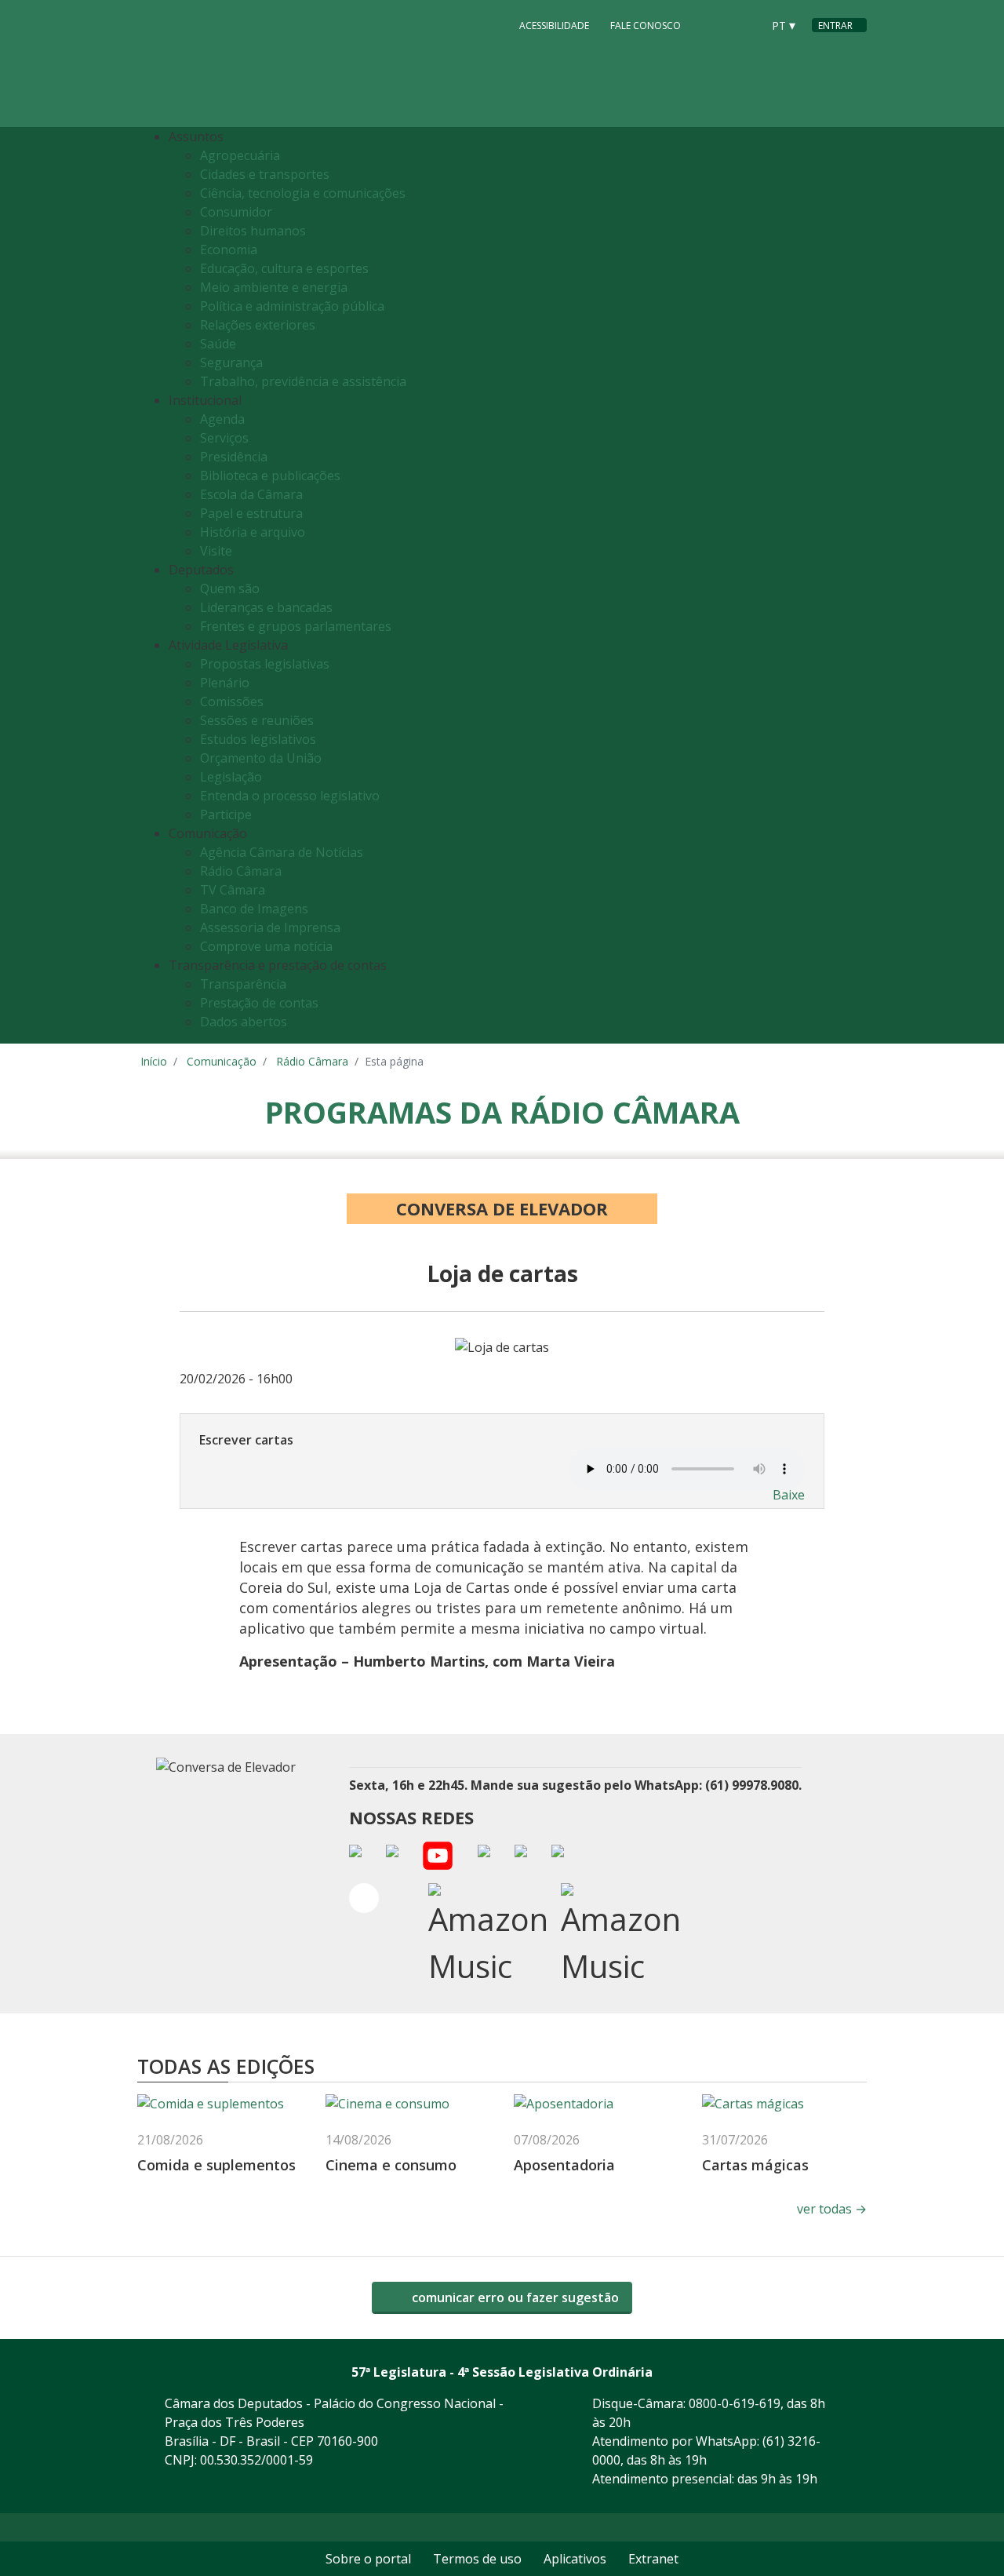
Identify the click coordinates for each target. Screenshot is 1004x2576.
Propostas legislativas (265, 664)
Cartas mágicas (755, 2165)
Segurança (231, 363)
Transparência (243, 984)
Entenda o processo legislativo (290, 796)
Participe (226, 814)
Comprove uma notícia (266, 946)
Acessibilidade (554, 26)
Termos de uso (477, 2559)
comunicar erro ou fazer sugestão (514, 2297)
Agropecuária (240, 155)
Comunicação (222, 1061)
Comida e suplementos (218, 2165)
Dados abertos (244, 1022)
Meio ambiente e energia (274, 287)
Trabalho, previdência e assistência (303, 381)
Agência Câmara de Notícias (282, 852)
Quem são (230, 588)
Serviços (224, 438)
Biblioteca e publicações (270, 475)
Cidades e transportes (265, 174)
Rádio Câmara (241, 871)
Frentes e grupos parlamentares (296, 626)
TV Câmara (233, 890)
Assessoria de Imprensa (270, 927)
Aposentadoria (564, 2165)
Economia (229, 250)
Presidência (234, 457)
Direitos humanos (253, 231)
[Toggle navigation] (851, 586)
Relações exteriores (258, 325)
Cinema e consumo (391, 2165)
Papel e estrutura (251, 513)
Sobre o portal (368, 2559)
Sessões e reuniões (257, 720)
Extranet (653, 2559)
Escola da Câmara (251, 494)
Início (154, 1061)
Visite (216, 551)
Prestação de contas (259, 1003)
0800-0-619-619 (735, 2403)
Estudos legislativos (258, 739)
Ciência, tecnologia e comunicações (303, 193)
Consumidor (236, 212)
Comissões (232, 701)
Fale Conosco (646, 26)
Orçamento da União (261, 758)
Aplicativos (575, 2559)
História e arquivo (253, 532)
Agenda (222, 419)
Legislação (231, 777)
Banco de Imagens (254, 909)
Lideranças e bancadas (266, 607)
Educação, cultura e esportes (284, 268)
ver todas (832, 2209)
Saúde (218, 344)
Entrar (835, 26)
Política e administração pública (292, 306)
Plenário (225, 683)
